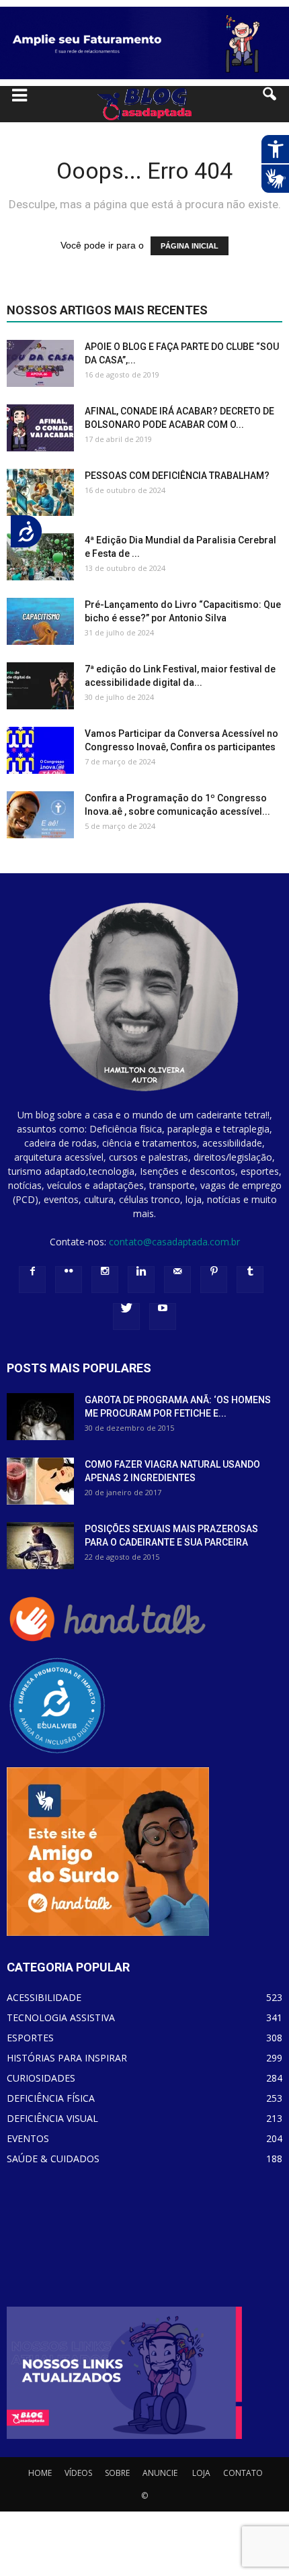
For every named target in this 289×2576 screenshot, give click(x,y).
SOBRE (117, 2473)
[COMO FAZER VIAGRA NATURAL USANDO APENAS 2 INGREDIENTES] (40, 1481)
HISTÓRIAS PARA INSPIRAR (67, 2058)
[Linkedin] (141, 1280)
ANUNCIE (160, 2473)
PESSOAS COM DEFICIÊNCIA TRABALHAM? (177, 476)
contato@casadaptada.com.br (174, 1242)
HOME (40, 2473)
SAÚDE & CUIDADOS (53, 2159)
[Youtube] (163, 1317)
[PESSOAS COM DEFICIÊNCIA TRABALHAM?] (40, 492)
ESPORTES (30, 2038)
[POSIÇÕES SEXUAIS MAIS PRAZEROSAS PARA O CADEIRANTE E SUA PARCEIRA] (40, 1546)
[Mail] (177, 1280)
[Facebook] (32, 1280)
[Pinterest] (214, 1280)
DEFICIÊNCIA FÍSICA (51, 2098)
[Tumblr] (250, 1280)
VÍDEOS (78, 2473)
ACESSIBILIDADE (44, 1997)
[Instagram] (105, 1280)
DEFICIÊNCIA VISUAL (52, 2118)
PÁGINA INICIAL (190, 246)
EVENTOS (28, 2138)
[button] (270, 104)
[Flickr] (69, 1280)
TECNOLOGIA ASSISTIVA (61, 2017)
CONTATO (243, 2473)
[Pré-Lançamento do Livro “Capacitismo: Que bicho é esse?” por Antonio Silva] (40, 621)
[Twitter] (126, 1317)
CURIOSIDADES (41, 2078)
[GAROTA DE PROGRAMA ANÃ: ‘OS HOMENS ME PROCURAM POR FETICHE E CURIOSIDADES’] (40, 1417)
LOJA (201, 2473)
